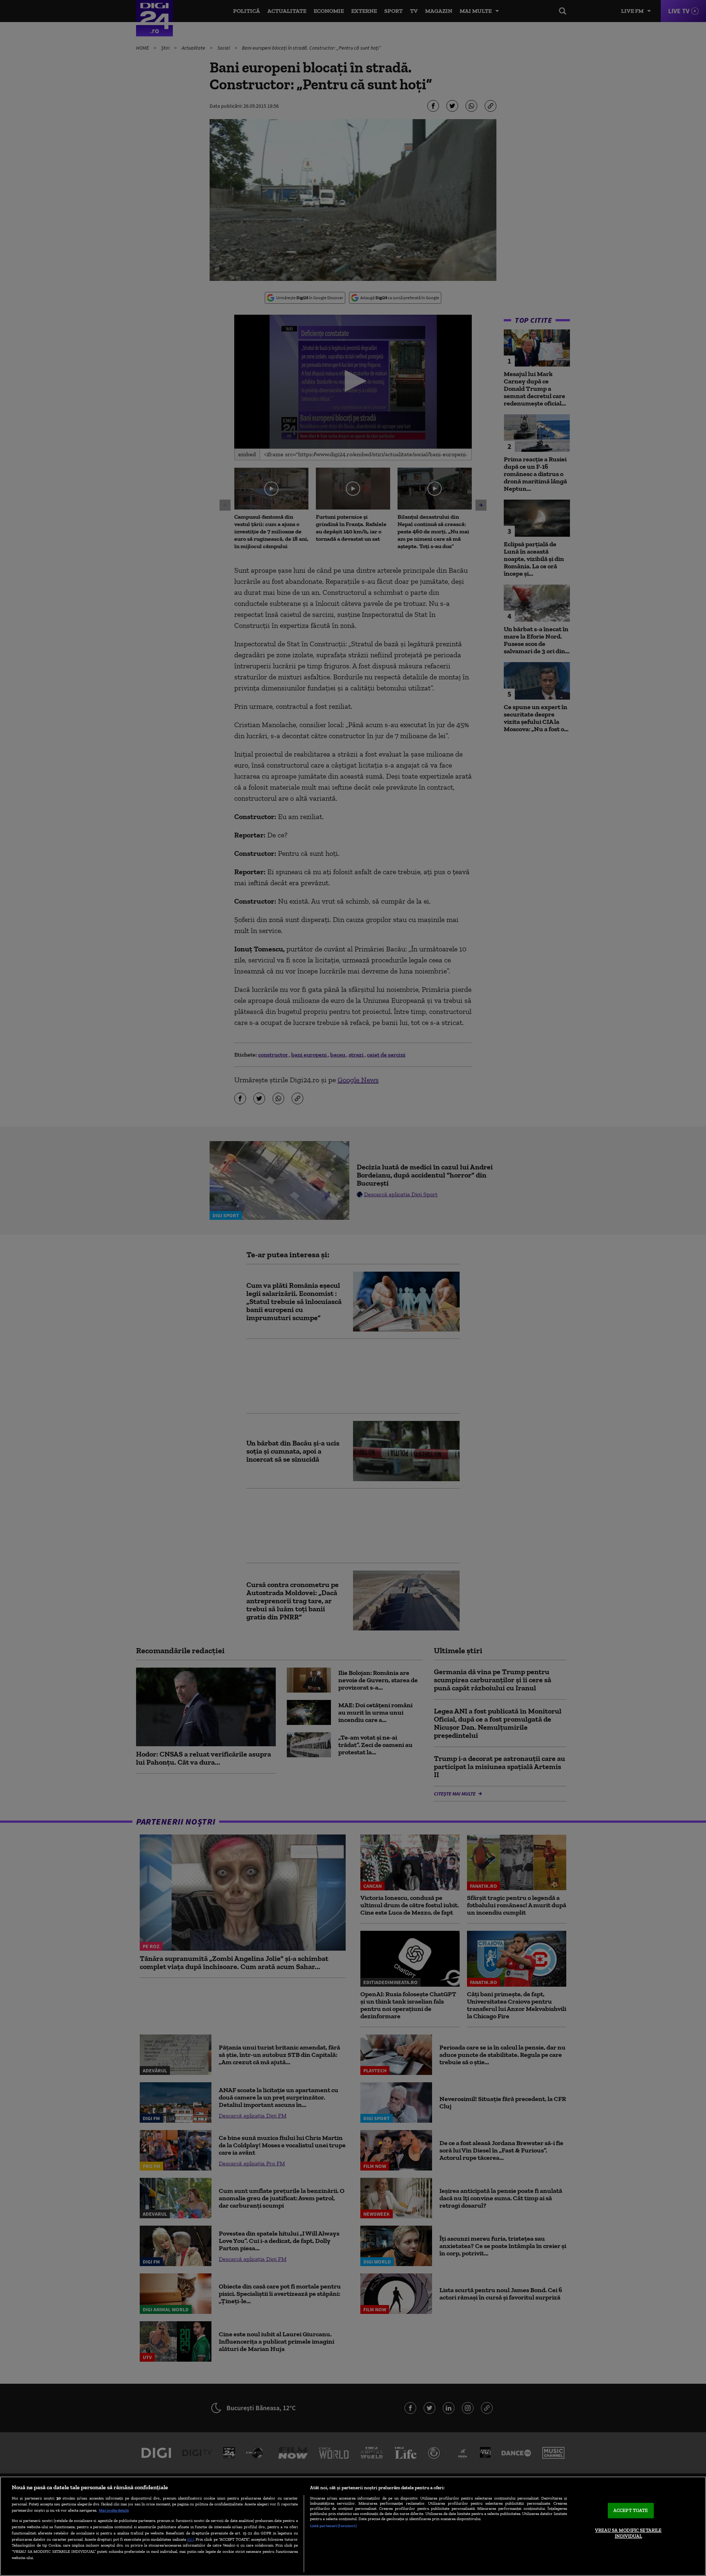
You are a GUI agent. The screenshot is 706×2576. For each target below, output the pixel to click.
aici (190, 2539)
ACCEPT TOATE (631, 2511)
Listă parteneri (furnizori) (333, 2526)
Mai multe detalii (114, 2510)
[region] (353, 2526)
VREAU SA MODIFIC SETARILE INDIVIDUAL (628, 2533)
